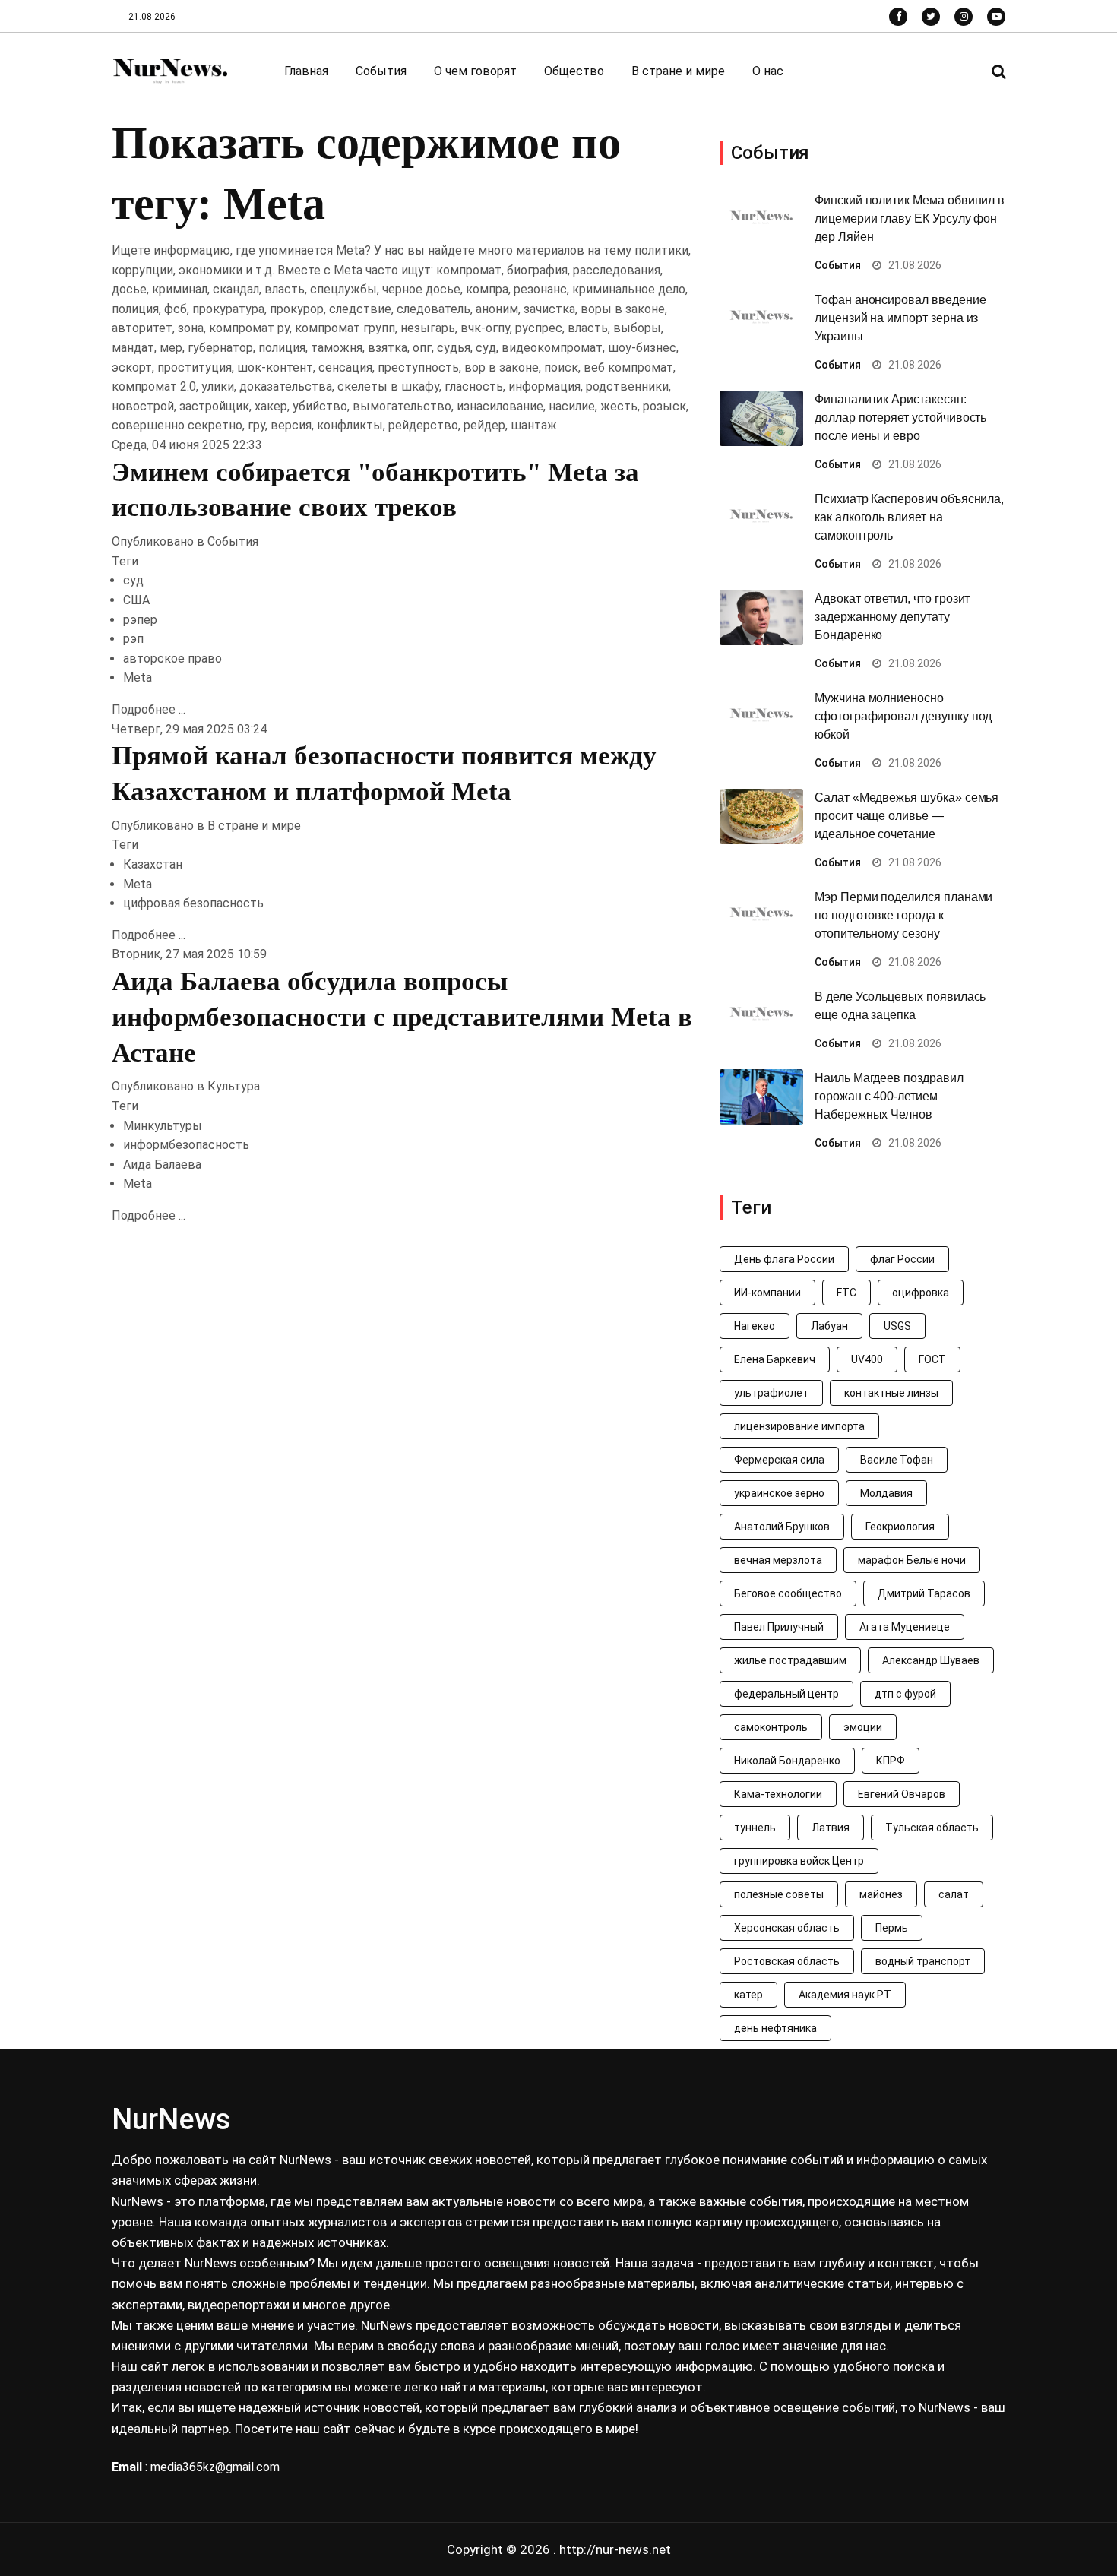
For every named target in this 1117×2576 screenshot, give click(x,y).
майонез (881, 1894)
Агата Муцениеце (905, 1627)
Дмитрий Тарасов (924, 1593)
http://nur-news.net (615, 2549)
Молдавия (886, 1493)
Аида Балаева (162, 1165)
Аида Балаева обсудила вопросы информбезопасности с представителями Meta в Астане (402, 1017)
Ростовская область (787, 1961)
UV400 (867, 1359)
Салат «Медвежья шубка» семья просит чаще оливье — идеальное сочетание (907, 816)
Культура (234, 1086)
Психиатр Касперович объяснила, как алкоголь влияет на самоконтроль (909, 517)
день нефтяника (775, 2028)
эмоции (863, 1727)
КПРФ (891, 1761)
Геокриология (900, 1527)
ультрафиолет (771, 1393)
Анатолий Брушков (782, 1527)
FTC (846, 1293)
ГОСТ (932, 1359)
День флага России (784, 1259)
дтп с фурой (905, 1694)
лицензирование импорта (799, 1426)
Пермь (892, 1928)
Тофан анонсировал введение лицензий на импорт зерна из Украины (900, 318)
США (136, 600)
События (381, 71)
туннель (755, 1828)
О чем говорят (475, 71)
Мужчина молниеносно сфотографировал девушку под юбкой (903, 716)
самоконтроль (771, 1727)
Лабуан (829, 1326)
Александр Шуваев (931, 1660)
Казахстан (153, 864)
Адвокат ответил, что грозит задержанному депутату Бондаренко (892, 617)
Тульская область (932, 1828)
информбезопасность (186, 1145)
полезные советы (779, 1894)
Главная (306, 71)
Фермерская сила (779, 1460)
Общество (574, 71)
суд (133, 580)
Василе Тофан (897, 1460)
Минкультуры (163, 1126)
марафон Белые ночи (912, 1560)
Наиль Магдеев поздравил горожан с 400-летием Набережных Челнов (889, 1096)
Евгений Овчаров (902, 1794)
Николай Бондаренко (787, 1761)
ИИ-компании (767, 1293)
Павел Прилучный (779, 1627)
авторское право (172, 658)
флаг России (902, 1259)
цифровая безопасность (193, 903)
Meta (138, 677)
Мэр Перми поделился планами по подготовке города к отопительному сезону (903, 915)
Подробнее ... (149, 709)
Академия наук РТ (845, 1995)
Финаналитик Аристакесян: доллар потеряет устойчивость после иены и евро (900, 418)
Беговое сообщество (788, 1593)
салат (954, 1894)
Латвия (831, 1828)
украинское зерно (779, 1493)
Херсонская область (787, 1928)
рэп (133, 639)
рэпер (140, 620)
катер (748, 1995)
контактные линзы (891, 1393)
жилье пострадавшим (790, 1660)
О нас (768, 71)
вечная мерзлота (778, 1560)
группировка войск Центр (799, 1861)
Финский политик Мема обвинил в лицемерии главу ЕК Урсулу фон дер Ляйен (910, 218)
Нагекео (755, 1326)
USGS (897, 1326)
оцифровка (921, 1293)
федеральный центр (786, 1694)
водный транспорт (923, 1961)
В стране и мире (678, 71)
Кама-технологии (778, 1794)
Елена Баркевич (775, 1359)
